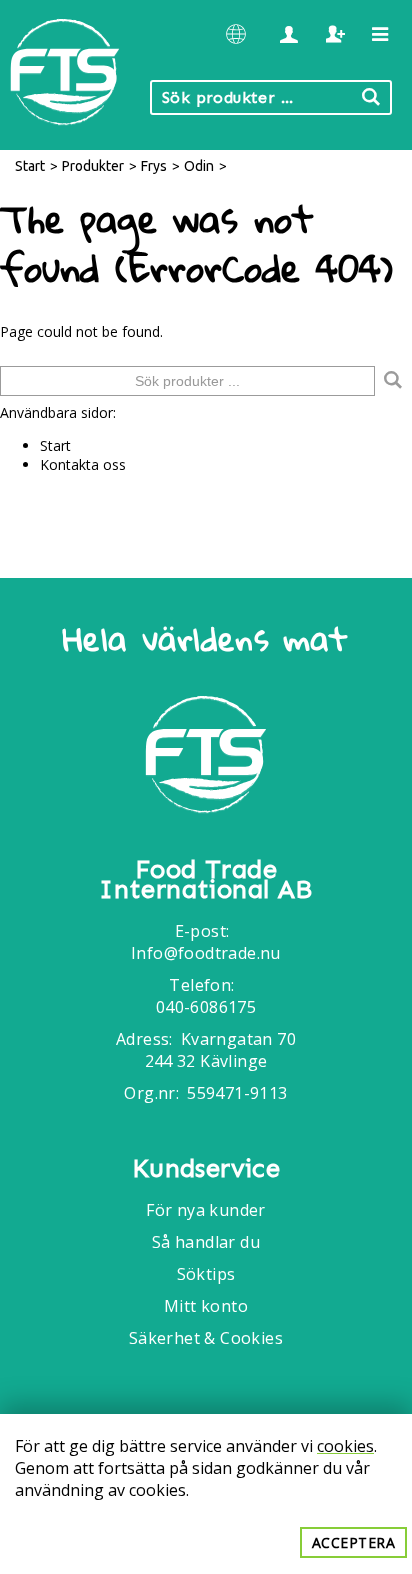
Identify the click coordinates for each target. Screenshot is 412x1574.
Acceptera (354, 1542)
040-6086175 (206, 1007)
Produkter (93, 166)
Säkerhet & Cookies (206, 1338)
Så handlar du (206, 1242)
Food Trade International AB (205, 880)
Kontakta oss (83, 464)
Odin (199, 166)
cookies (345, 1446)
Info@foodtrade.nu (206, 953)
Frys (154, 166)
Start (30, 166)
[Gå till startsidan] (206, 757)
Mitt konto (206, 1306)
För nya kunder (206, 1210)
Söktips (206, 1274)
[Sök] (393, 381)
